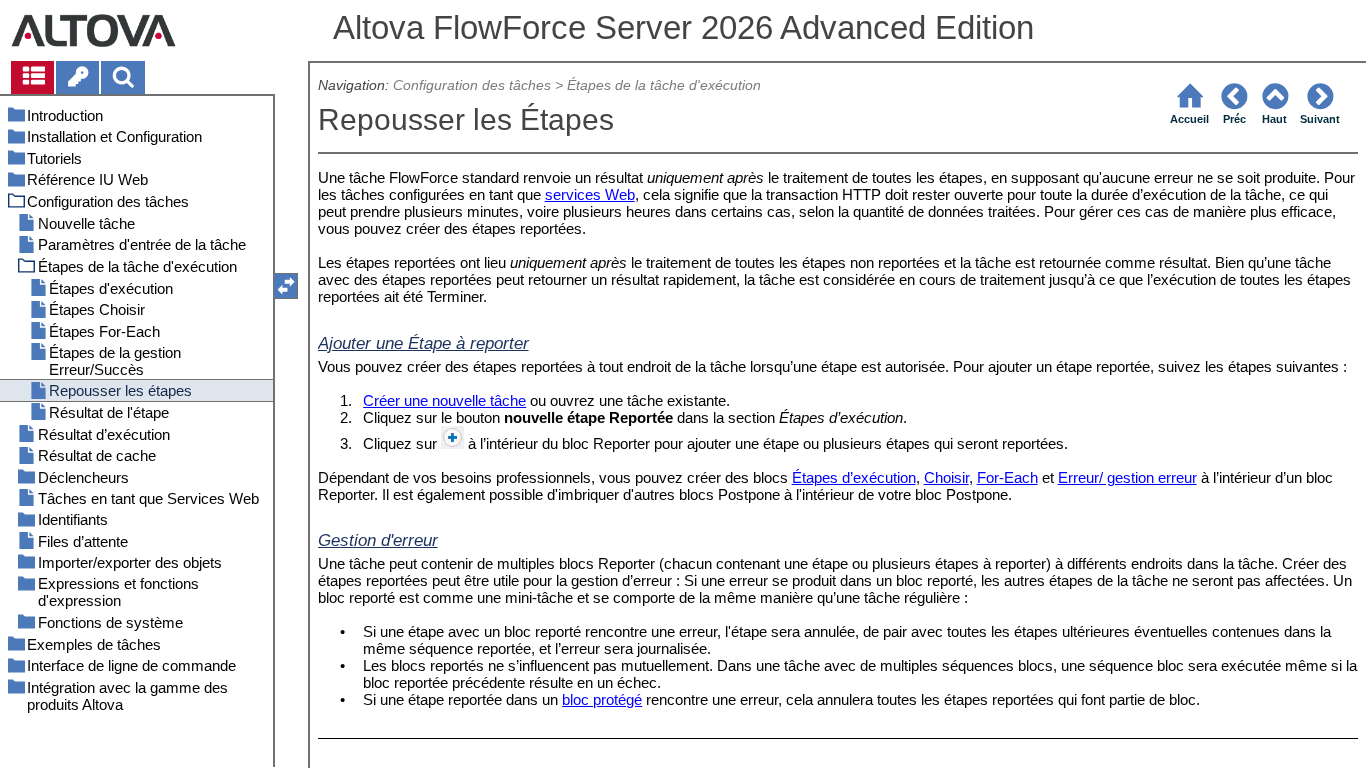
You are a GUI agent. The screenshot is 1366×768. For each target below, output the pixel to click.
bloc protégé (602, 699)
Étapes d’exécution (854, 477)
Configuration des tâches (472, 85)
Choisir (946, 477)
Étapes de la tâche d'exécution (664, 85)
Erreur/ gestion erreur (1127, 477)
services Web (590, 194)
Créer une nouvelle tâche (444, 400)
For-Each (1007, 477)
